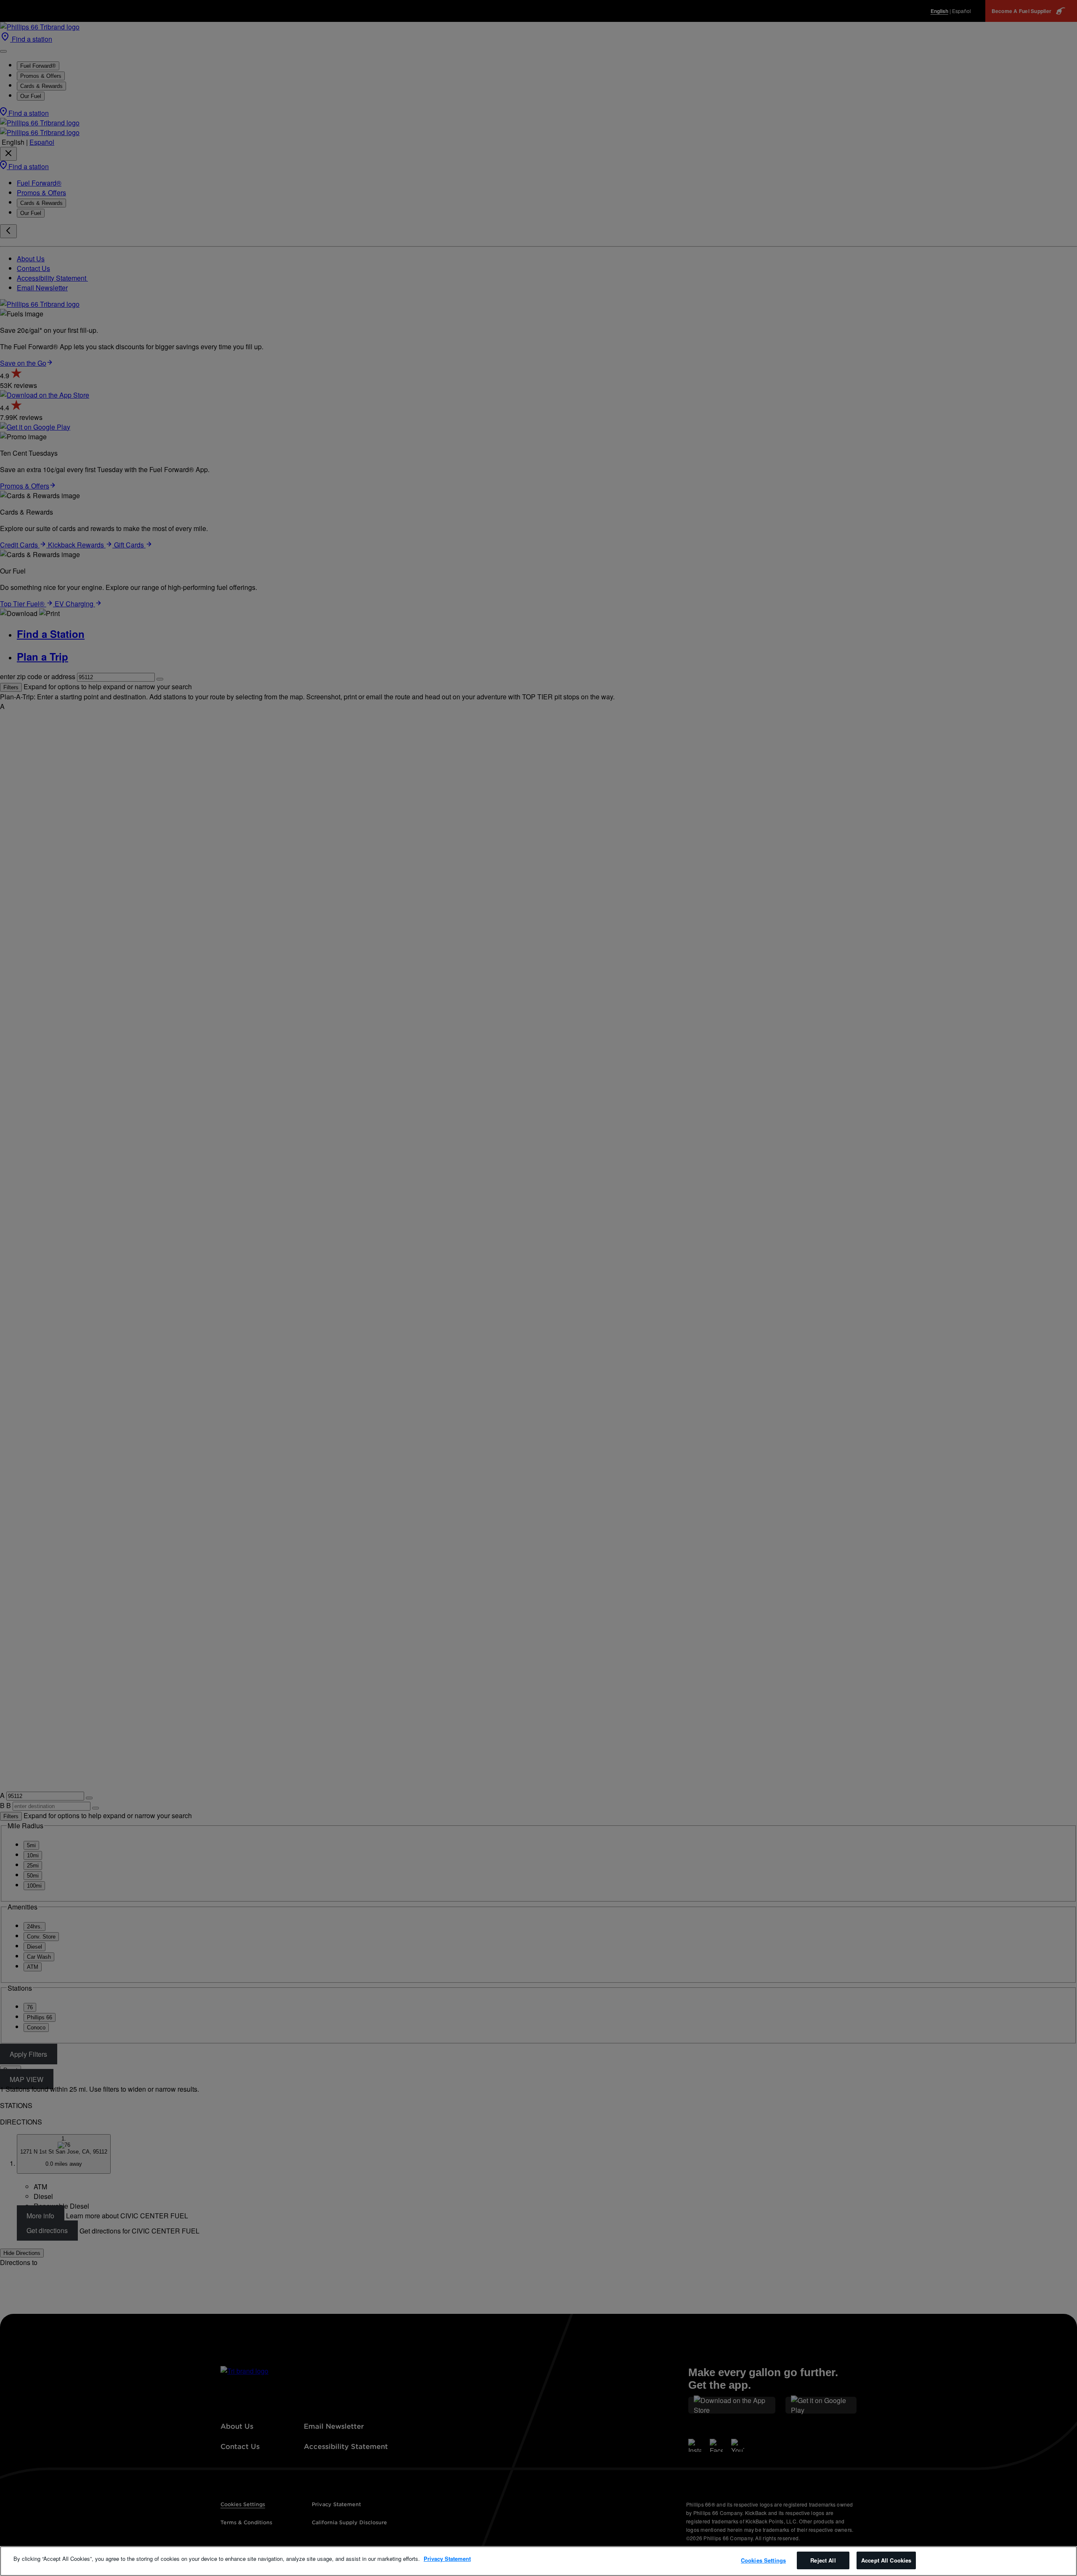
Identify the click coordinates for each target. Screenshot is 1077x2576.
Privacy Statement (447, 2559)
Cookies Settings (763, 2560)
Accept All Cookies (886, 2560)
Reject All (823, 2560)
